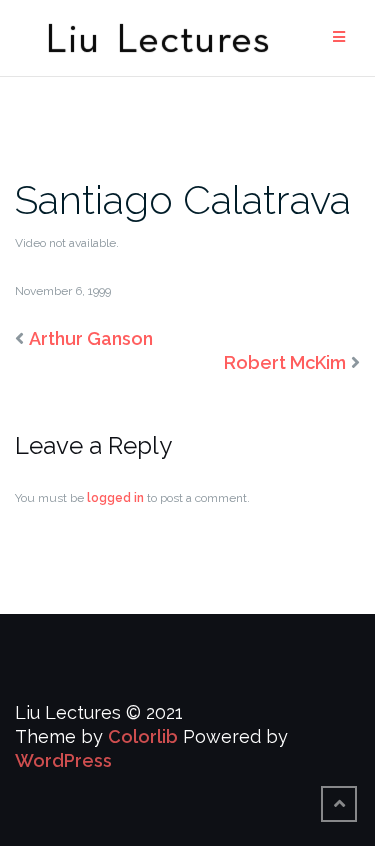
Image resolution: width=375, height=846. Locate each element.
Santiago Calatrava (183, 199)
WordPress (63, 760)
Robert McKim (285, 362)
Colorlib (143, 736)
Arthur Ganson (91, 338)
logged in (115, 498)
